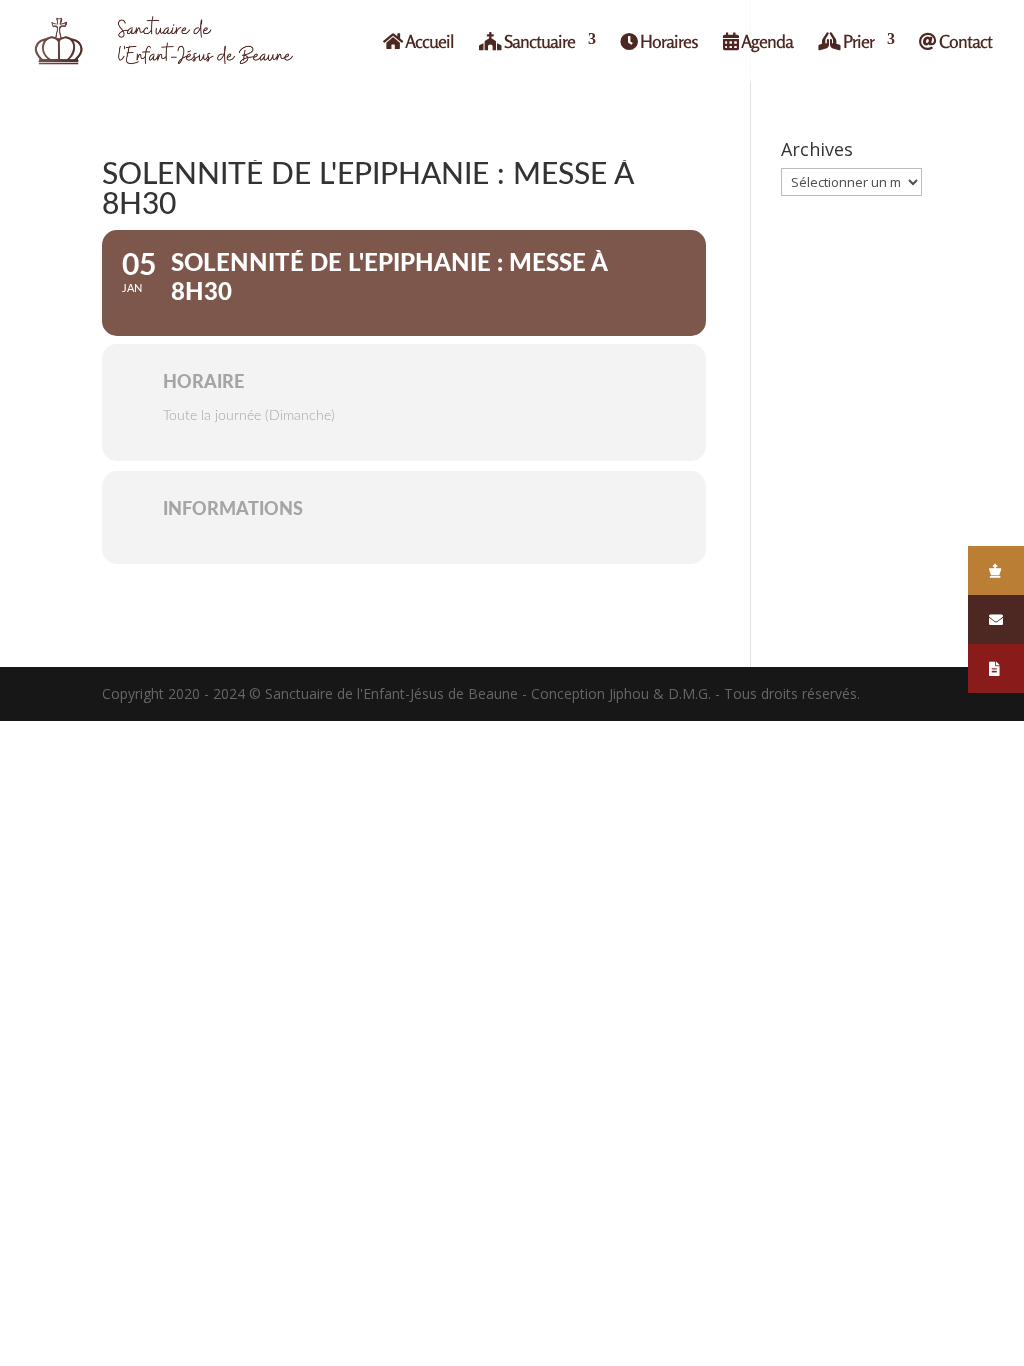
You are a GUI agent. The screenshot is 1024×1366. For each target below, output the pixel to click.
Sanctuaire (538, 42)
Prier (857, 42)
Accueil (428, 42)
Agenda (765, 42)
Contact (964, 42)
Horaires (667, 42)
